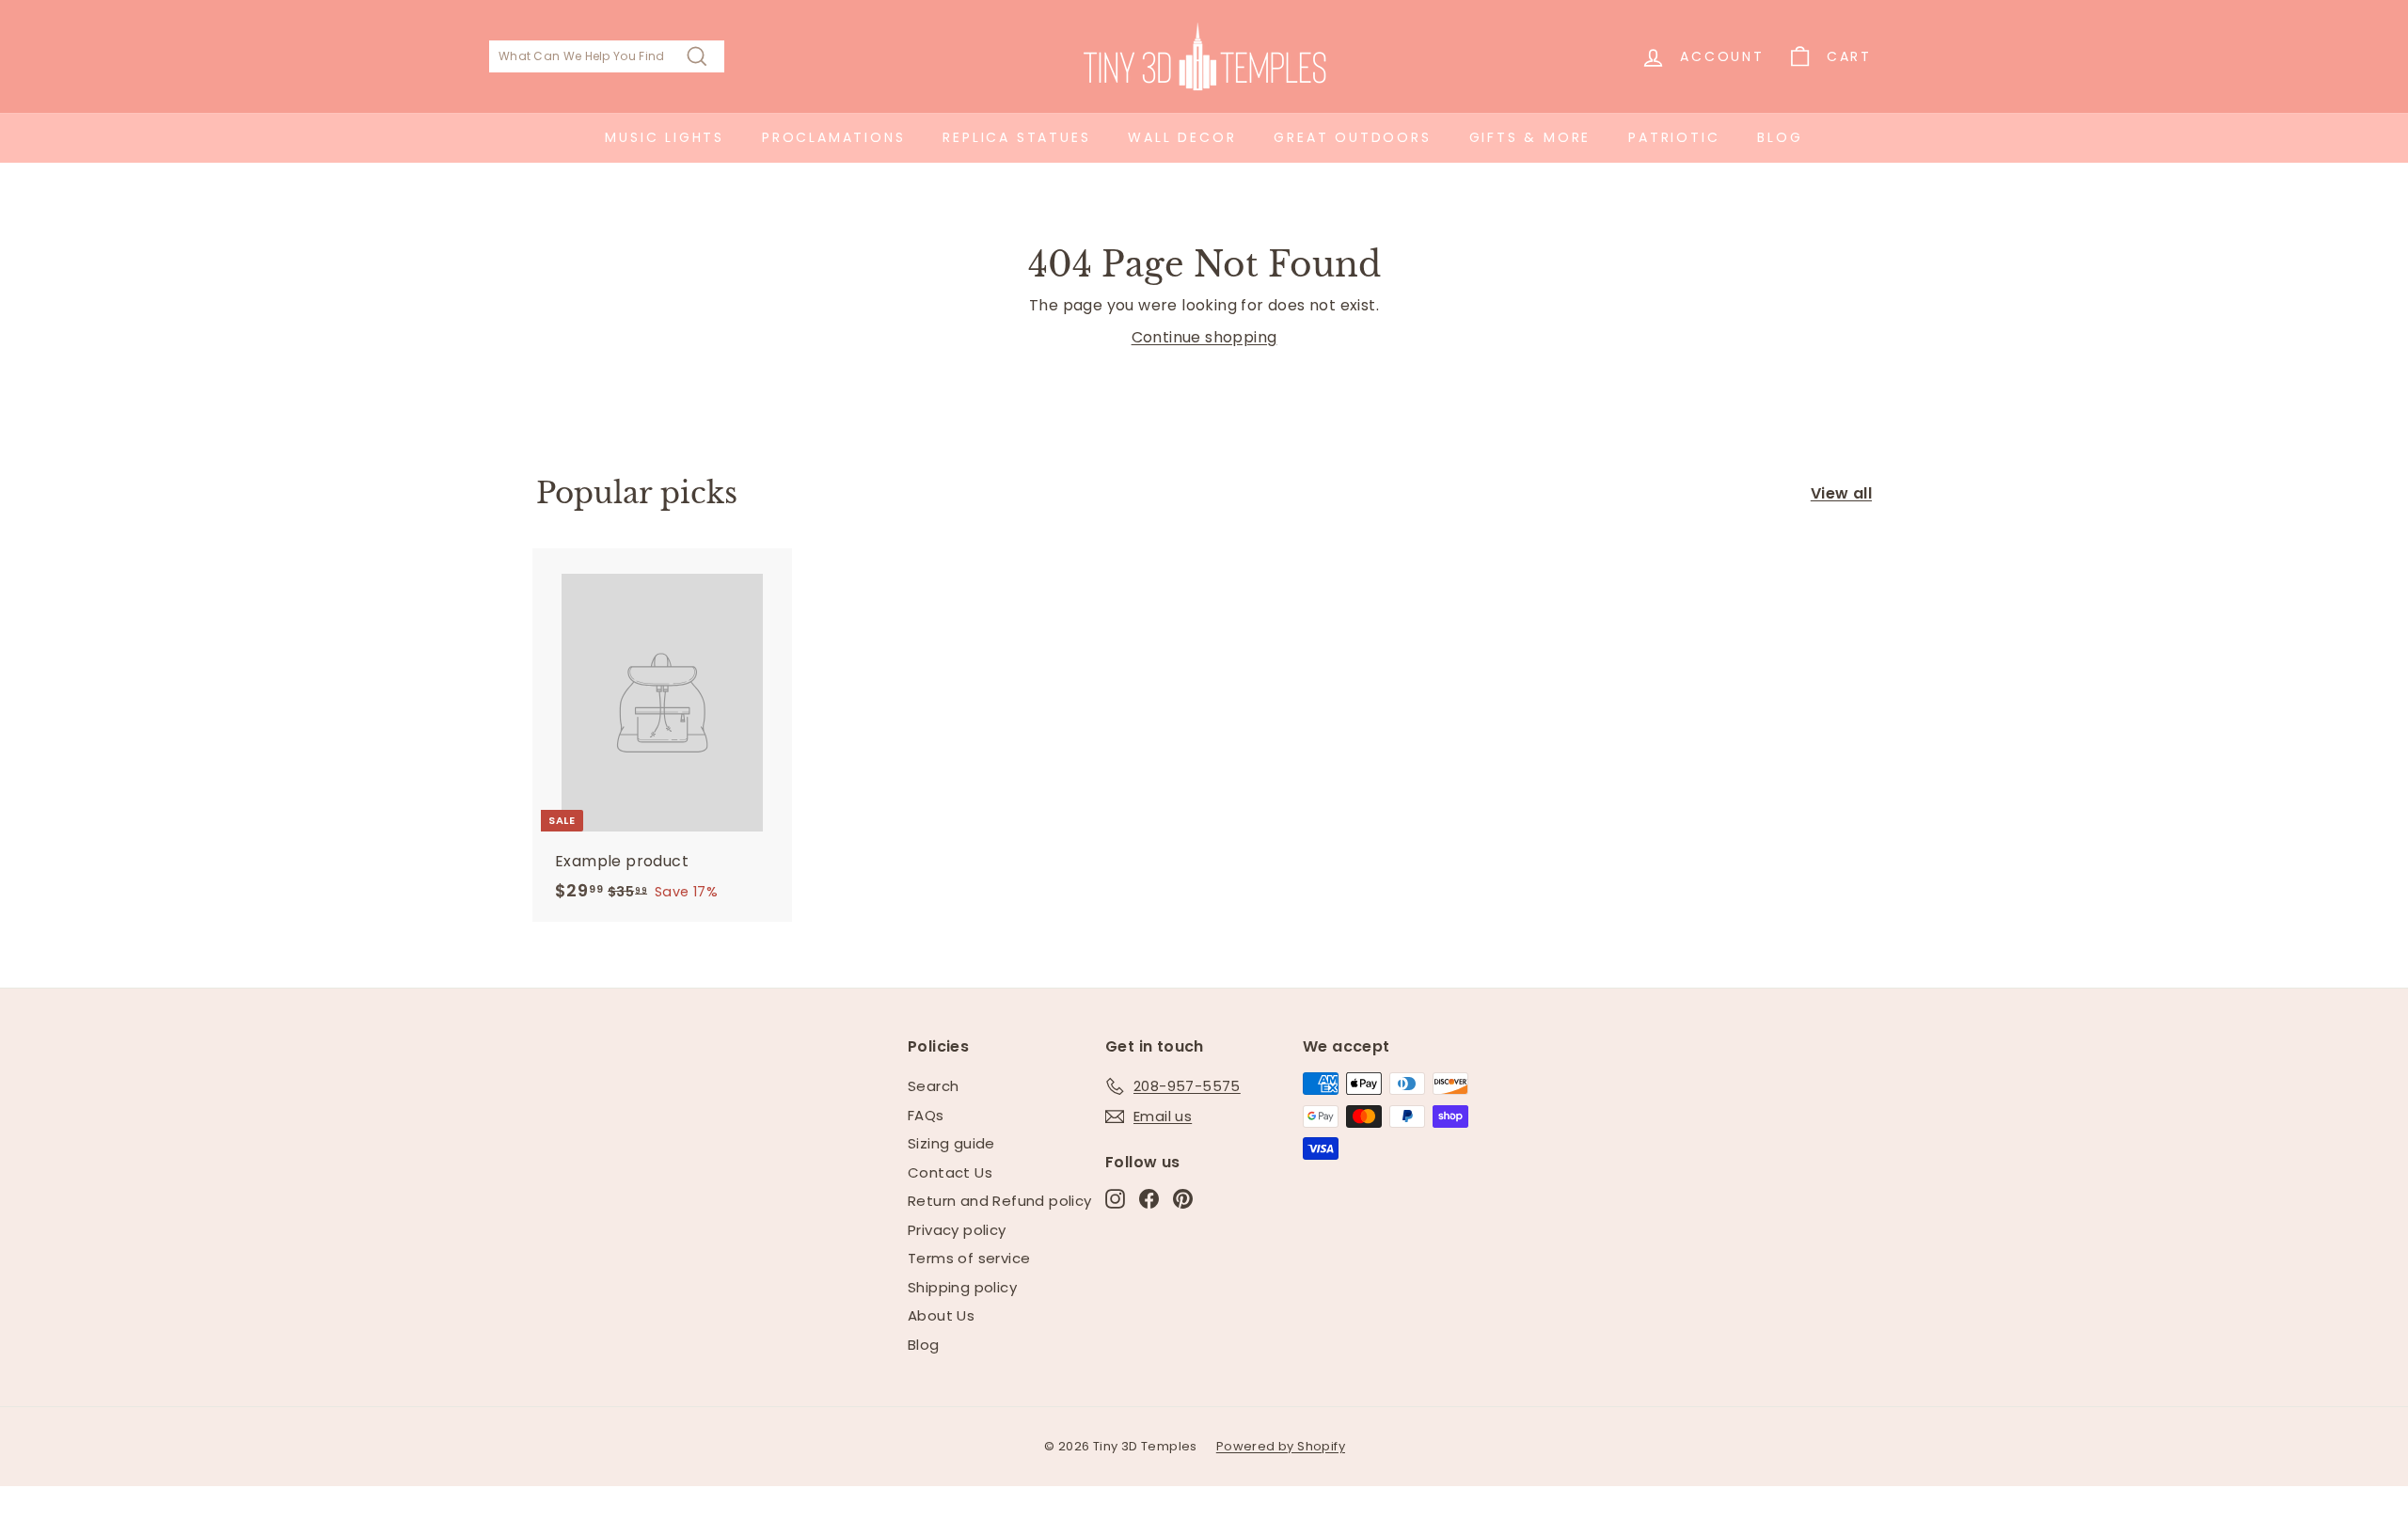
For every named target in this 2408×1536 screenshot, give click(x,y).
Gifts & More (1530, 137)
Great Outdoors (1352, 137)
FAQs (926, 1115)
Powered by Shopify (1281, 1446)
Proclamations (833, 137)
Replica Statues (1016, 137)
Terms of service (969, 1258)
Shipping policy (962, 1287)
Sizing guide (951, 1143)
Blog (1780, 137)
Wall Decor (1182, 137)
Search (933, 1086)
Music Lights (665, 137)
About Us (941, 1315)
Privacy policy (957, 1230)
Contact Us (950, 1172)
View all (1841, 493)
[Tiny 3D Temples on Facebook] (1149, 1199)
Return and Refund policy (1000, 1201)
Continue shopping (1204, 337)
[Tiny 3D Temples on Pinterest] (1183, 1199)
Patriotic (1674, 137)
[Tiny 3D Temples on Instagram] (1115, 1199)
